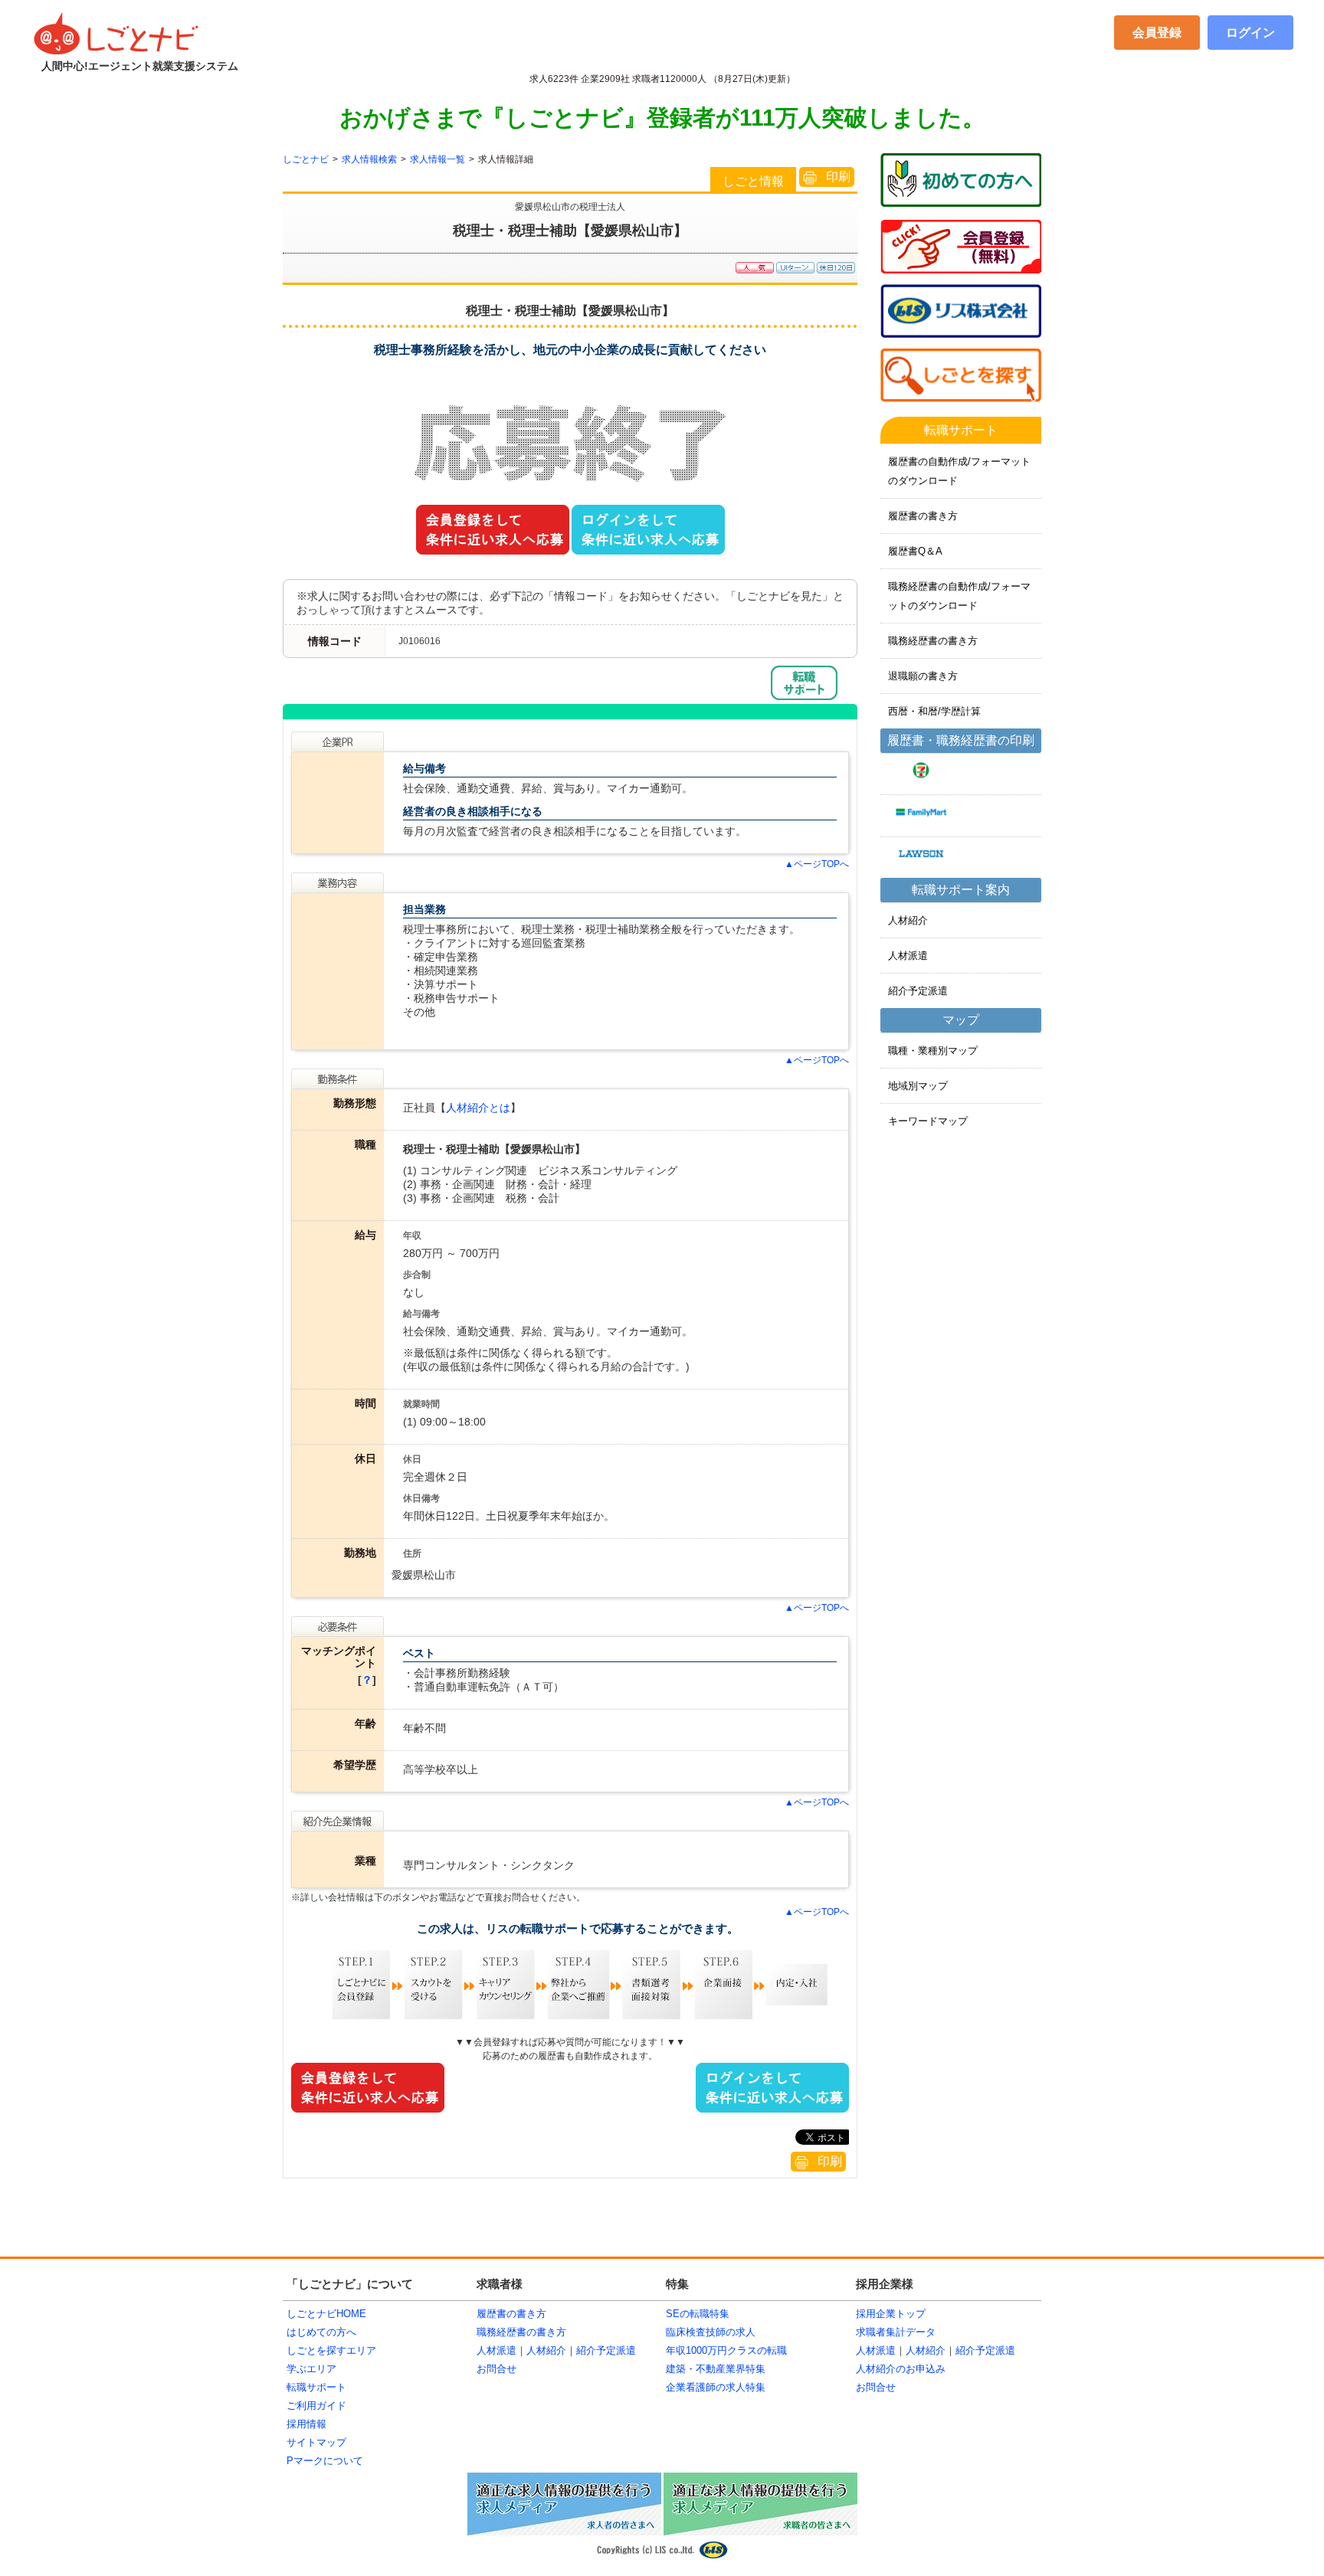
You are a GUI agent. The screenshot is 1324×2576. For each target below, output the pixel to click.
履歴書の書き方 (923, 516)
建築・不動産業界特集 (716, 2369)
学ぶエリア (311, 2369)
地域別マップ (918, 1086)
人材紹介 (908, 920)
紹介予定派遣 (918, 991)
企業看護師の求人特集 (716, 2387)
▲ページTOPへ (817, 864)
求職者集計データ (896, 2332)
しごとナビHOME (326, 2314)
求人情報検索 (369, 159)
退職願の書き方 (923, 676)
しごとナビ (306, 159)
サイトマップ (316, 2442)
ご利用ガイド (316, 2406)
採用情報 (306, 2424)
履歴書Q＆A (915, 551)
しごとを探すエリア (331, 2350)
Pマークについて (325, 2461)
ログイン (1250, 33)
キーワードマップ (928, 1121)
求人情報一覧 (438, 159)
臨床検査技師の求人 (711, 2332)
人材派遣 (908, 956)
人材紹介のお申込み (901, 2369)
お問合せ (496, 2369)
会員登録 (1157, 33)
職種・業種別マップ (933, 1051)
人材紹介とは (478, 1108)
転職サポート (316, 2387)
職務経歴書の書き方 (933, 641)
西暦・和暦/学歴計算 (934, 711)
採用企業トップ (891, 2314)
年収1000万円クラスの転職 (726, 2350)
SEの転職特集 (698, 2314)
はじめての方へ (321, 2332)
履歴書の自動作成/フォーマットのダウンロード (959, 471)
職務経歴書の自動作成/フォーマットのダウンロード (959, 596)
